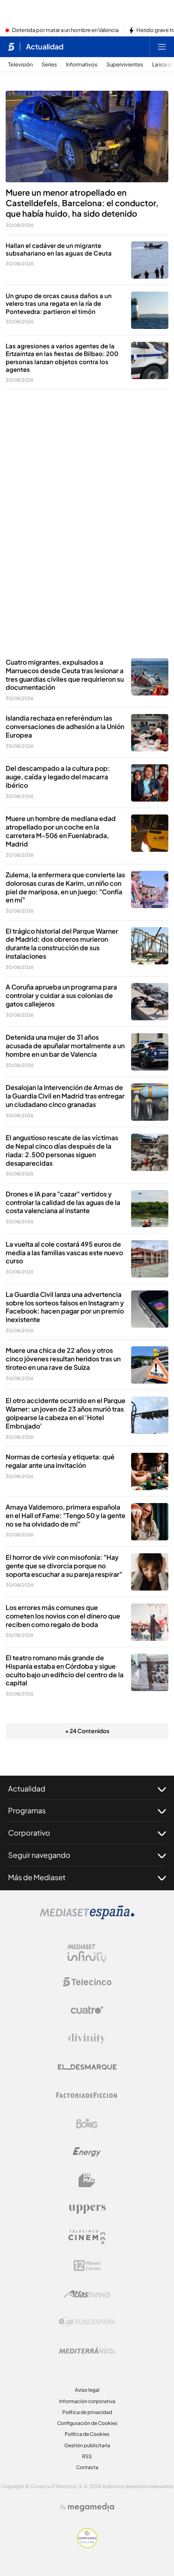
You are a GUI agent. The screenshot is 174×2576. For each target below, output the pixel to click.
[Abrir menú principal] (162, 47)
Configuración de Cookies (87, 2423)
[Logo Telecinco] (87, 1982)
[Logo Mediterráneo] (87, 2350)
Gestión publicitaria (87, 2445)
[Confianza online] (87, 2546)
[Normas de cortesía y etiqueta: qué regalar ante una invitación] (150, 1471)
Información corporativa (87, 2401)
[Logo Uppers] (87, 2209)
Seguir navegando (39, 1855)
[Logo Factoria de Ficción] (87, 2095)
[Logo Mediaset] (87, 1917)
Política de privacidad (87, 2412)
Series (49, 65)
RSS (87, 2456)
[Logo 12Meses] (87, 2266)
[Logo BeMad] (87, 2180)
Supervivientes (125, 65)
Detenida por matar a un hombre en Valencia (65, 30)
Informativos (82, 65)
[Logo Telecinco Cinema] (87, 2237)
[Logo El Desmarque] (87, 2067)
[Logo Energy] (87, 2152)
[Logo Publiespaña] (87, 2322)
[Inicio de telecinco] (11, 47)
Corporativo (29, 1833)
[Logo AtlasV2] (87, 2294)
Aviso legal (87, 2390)
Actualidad (45, 47)
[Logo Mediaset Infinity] (87, 1953)
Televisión (20, 65)
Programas (27, 1810)
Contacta (87, 2467)
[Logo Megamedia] (91, 2507)
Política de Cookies (87, 2434)
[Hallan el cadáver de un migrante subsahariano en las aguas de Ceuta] (150, 260)
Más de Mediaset (37, 1877)
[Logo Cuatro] (87, 2010)
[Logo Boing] (87, 2124)
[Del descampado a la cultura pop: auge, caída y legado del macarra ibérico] (150, 783)
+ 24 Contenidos (87, 1731)
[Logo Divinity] (87, 2039)
